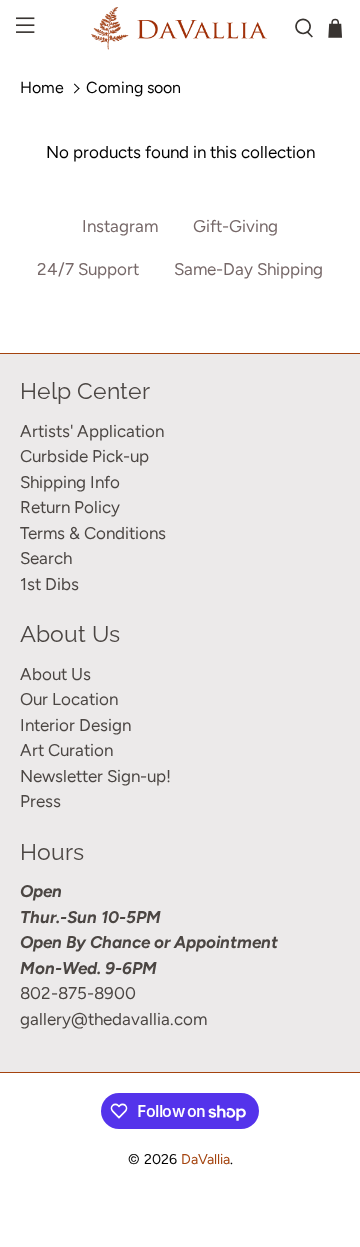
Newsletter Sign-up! (95, 776)
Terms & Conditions (93, 533)
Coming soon (133, 87)
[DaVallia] (180, 28)
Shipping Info (70, 482)
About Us (55, 674)
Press (40, 801)
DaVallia (205, 1159)
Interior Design (75, 725)
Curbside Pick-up (84, 456)
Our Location (69, 699)
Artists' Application (92, 431)
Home (42, 87)
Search (46, 558)
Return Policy (70, 507)
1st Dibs (49, 584)
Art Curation (66, 750)
